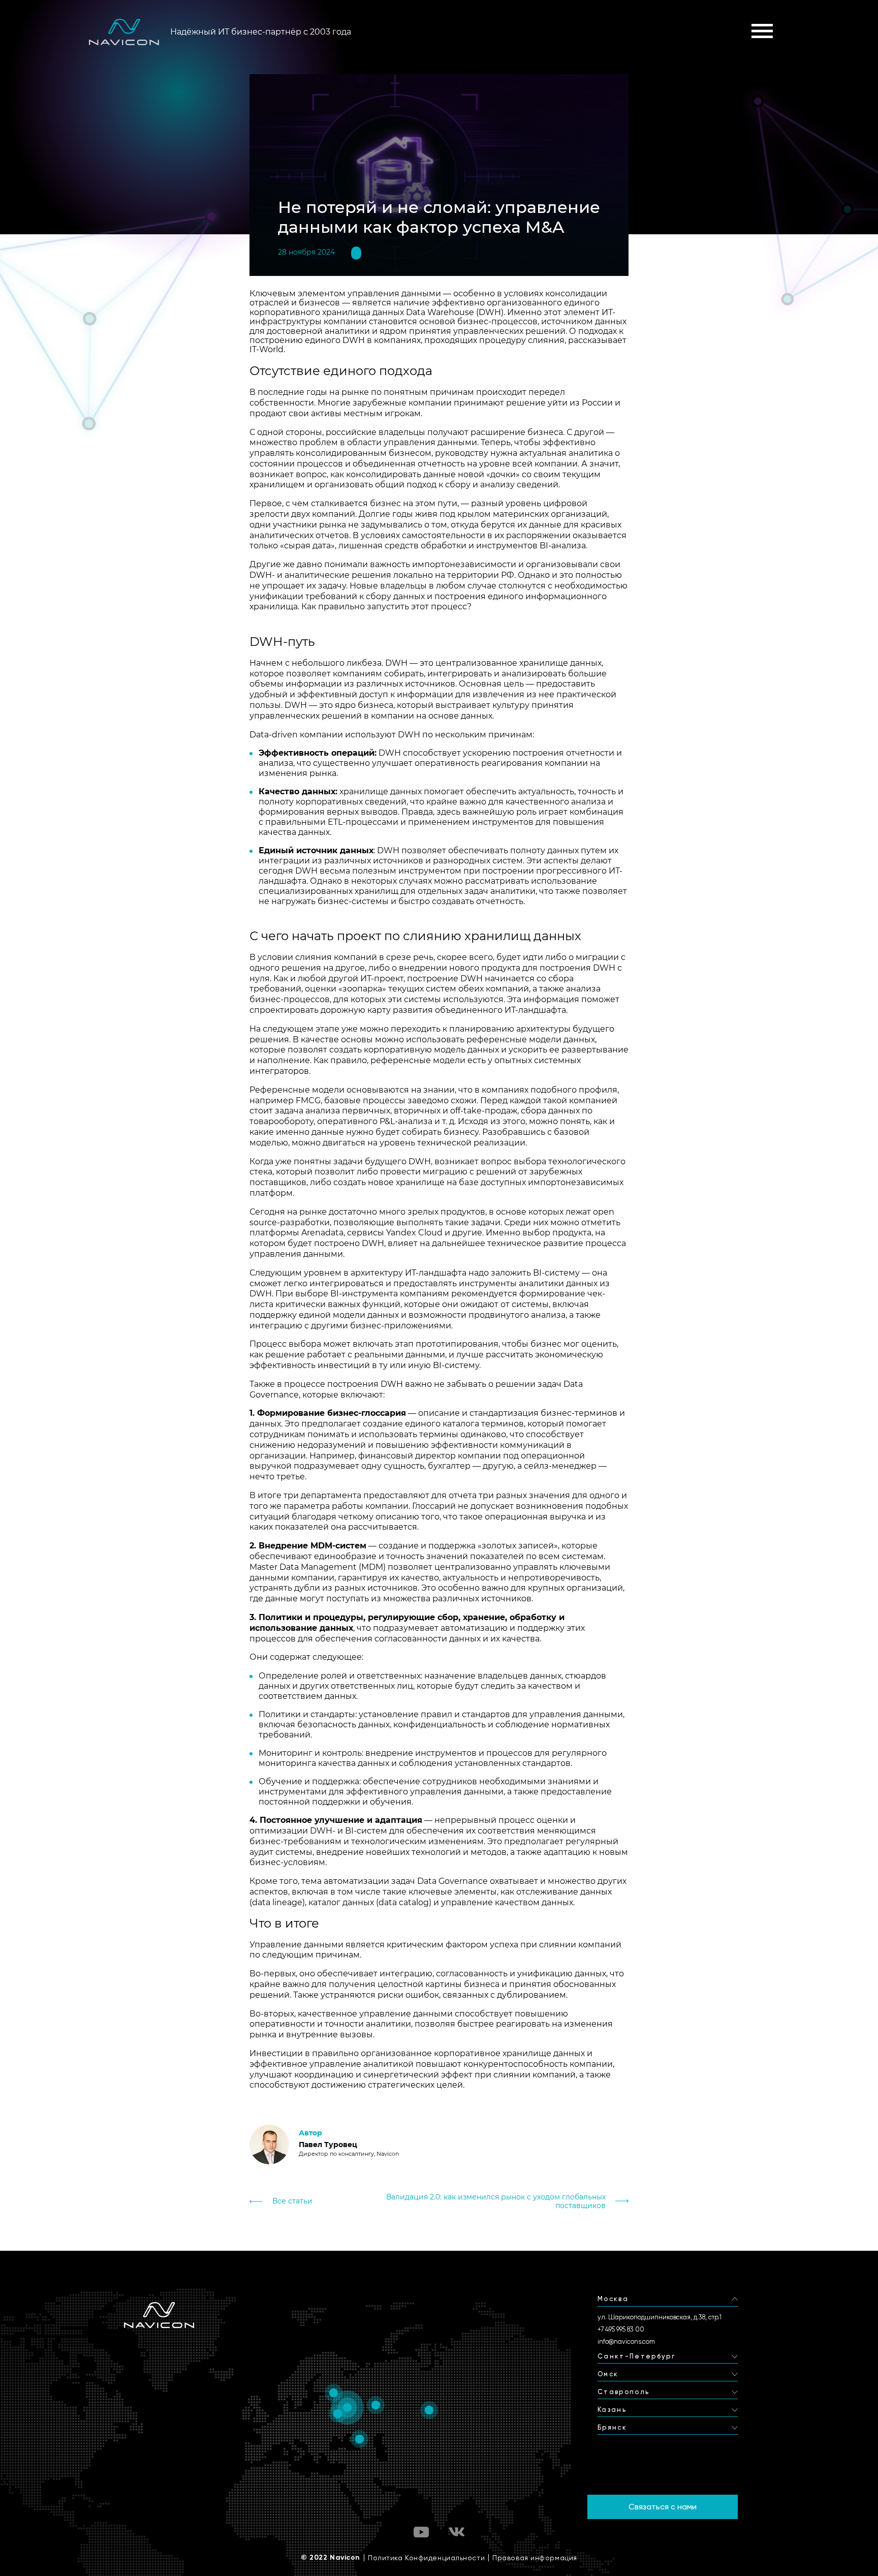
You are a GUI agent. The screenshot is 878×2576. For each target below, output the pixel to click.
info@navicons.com (626, 2341)
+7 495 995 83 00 (621, 2329)
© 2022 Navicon (331, 2558)
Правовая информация (535, 2558)
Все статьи (292, 2201)
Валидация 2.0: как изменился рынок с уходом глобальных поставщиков (496, 2201)
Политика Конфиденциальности (426, 2558)
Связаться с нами (663, 2507)
